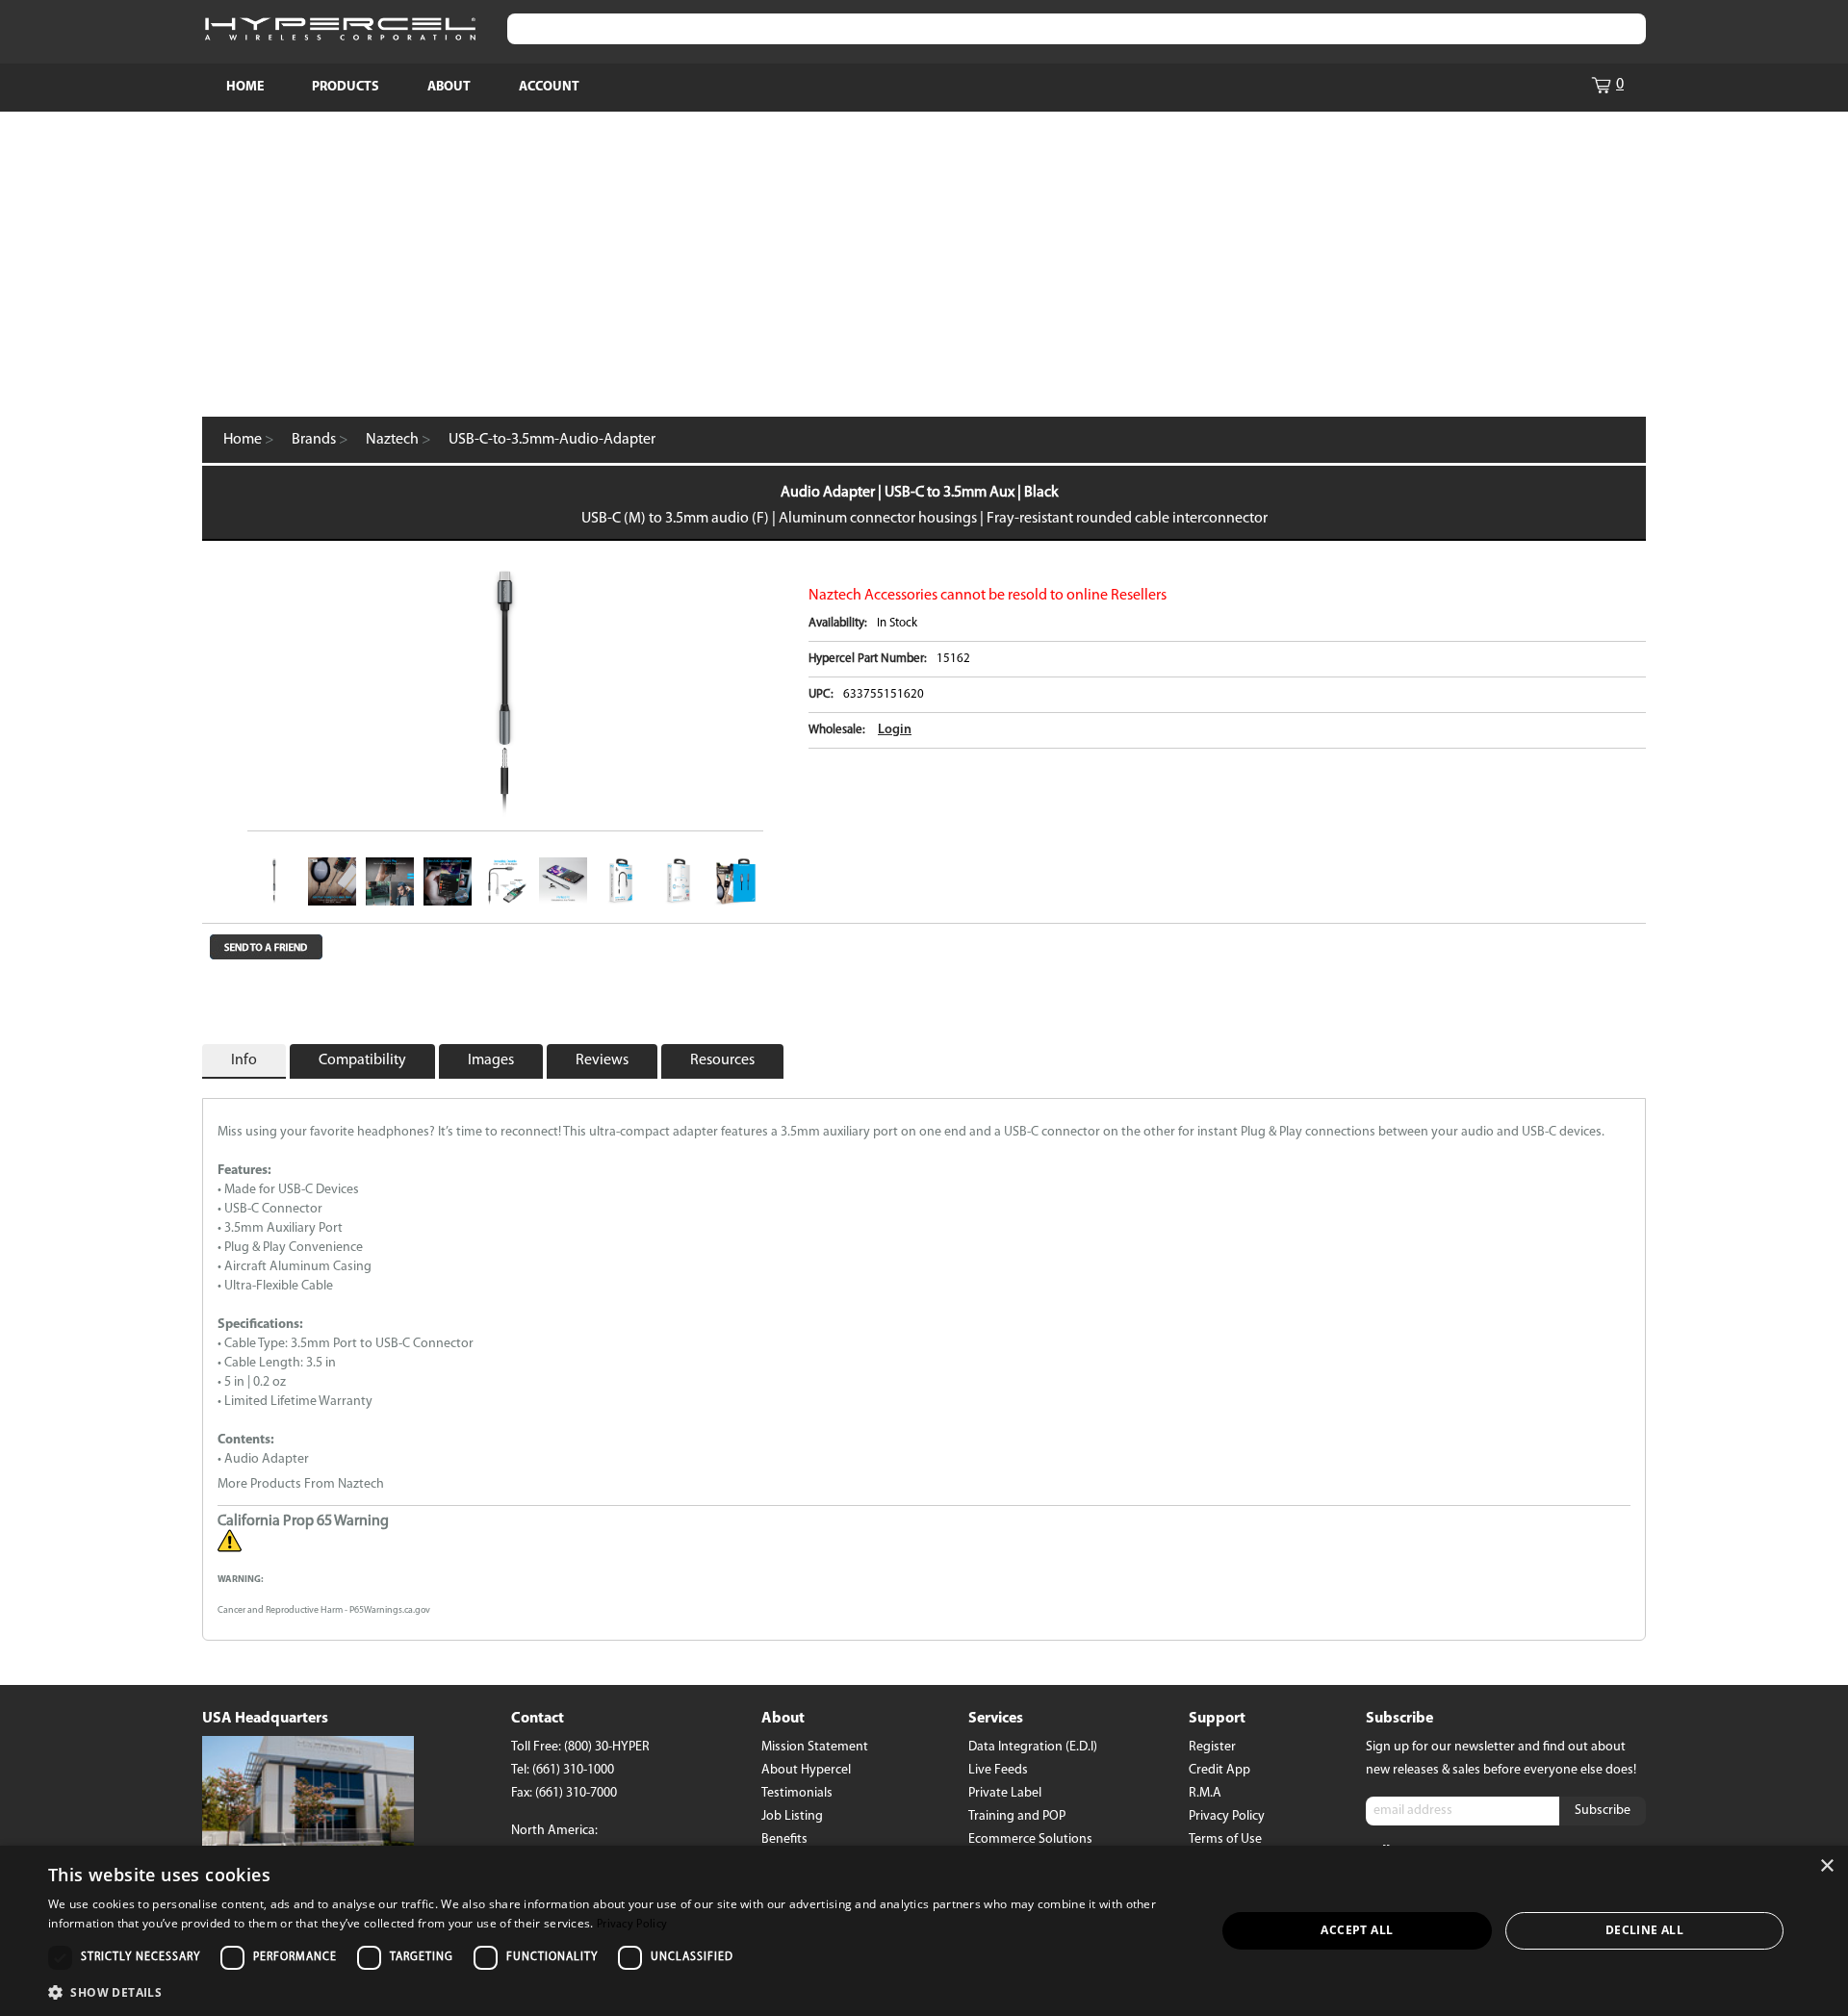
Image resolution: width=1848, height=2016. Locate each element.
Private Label (1005, 1793)
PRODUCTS (346, 87)
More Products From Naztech (301, 1484)
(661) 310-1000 (573, 1770)
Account (549, 87)
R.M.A (1205, 1793)
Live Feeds (998, 1770)
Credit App (1219, 1770)
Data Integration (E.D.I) (1033, 1747)
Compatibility (362, 1060)
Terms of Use (1225, 1839)
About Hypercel (806, 1770)
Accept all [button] (1357, 1930)
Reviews (602, 1060)
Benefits (784, 1839)
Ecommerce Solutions (1030, 1839)
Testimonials (797, 1793)
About (449, 87)
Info (244, 1060)
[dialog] (924, 1931)
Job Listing (792, 1816)
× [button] (1826, 1866)
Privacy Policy (1227, 1816)
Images (491, 1060)
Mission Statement (815, 1747)
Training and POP (1017, 1816)
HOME (245, 87)
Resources (722, 1060)
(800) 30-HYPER (607, 1747)
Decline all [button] (1644, 1930)
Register (1212, 1747)
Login (895, 730)
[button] (615, 1991)
